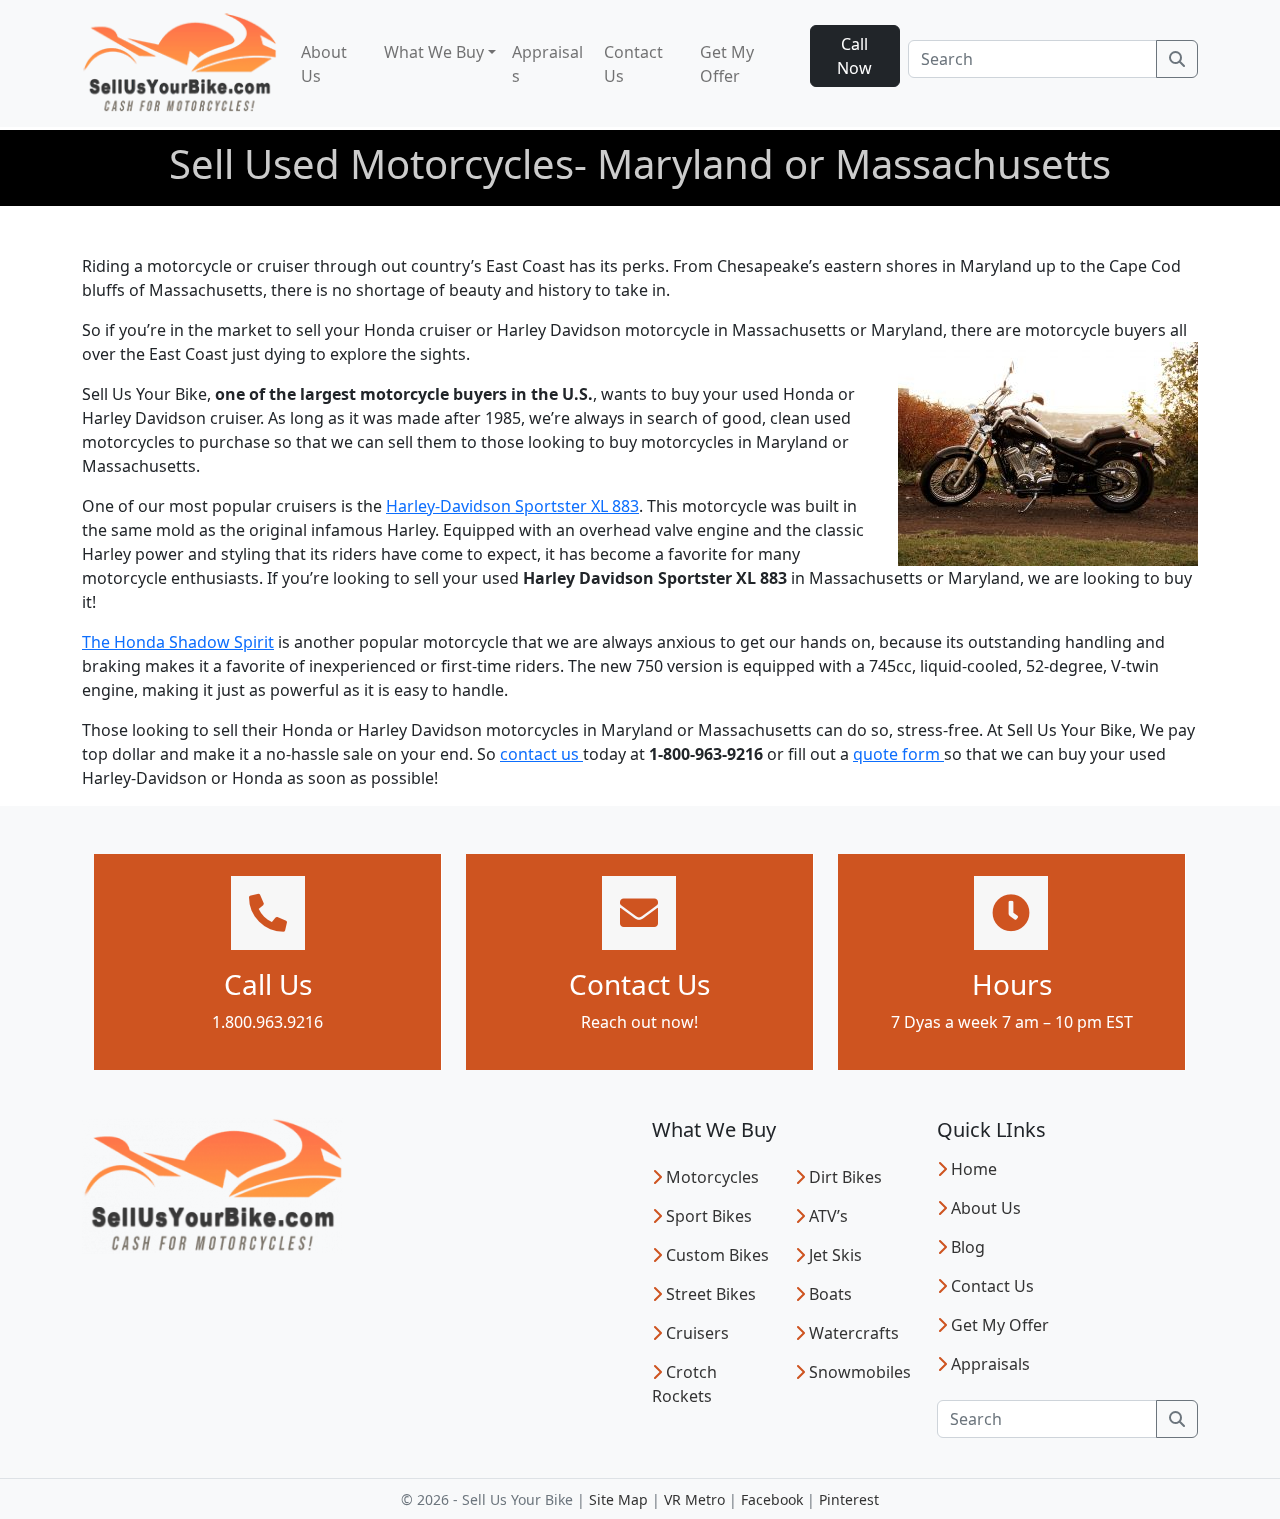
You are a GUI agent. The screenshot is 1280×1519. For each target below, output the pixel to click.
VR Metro (694, 1499)
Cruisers (697, 1333)
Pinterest (849, 1499)
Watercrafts (854, 1333)
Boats (830, 1294)
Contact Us (633, 64)
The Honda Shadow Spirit (178, 642)
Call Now (854, 56)
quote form (898, 754)
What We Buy (434, 52)
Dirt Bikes (845, 1177)
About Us (324, 64)
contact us (541, 754)
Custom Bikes (717, 1255)
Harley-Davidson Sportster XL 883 (512, 506)
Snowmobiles (860, 1372)
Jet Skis (835, 1255)
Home (974, 1169)
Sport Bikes (709, 1216)
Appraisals (547, 64)
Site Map (618, 1499)
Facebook (772, 1499)
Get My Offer (727, 64)
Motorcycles (712, 1177)
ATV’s (828, 1216)
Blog (968, 1247)
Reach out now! (639, 1022)
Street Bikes (711, 1294)
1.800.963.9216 (267, 1022)
